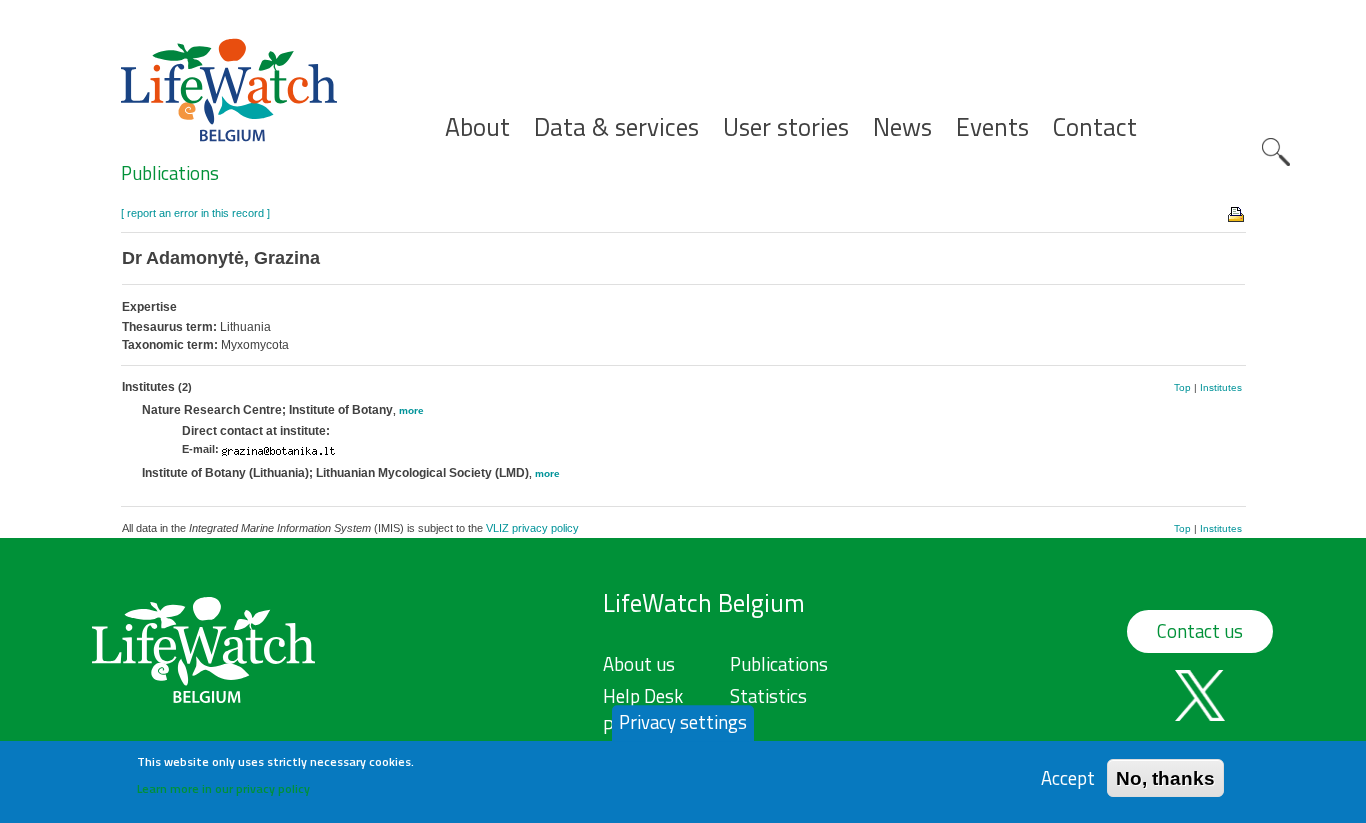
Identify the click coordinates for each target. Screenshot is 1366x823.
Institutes (1221, 387)
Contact (1095, 127)
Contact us (1200, 631)
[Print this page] (1237, 213)
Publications (170, 173)
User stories (786, 127)
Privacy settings (683, 722)
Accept (1068, 777)
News (902, 127)
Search (1276, 152)
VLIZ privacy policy (532, 528)
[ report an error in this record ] (195, 213)
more (411, 410)
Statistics (768, 696)
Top (1182, 387)
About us (639, 664)
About (477, 127)
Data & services (616, 127)
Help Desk (643, 696)
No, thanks (1165, 777)
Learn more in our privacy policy (223, 788)
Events (992, 127)
